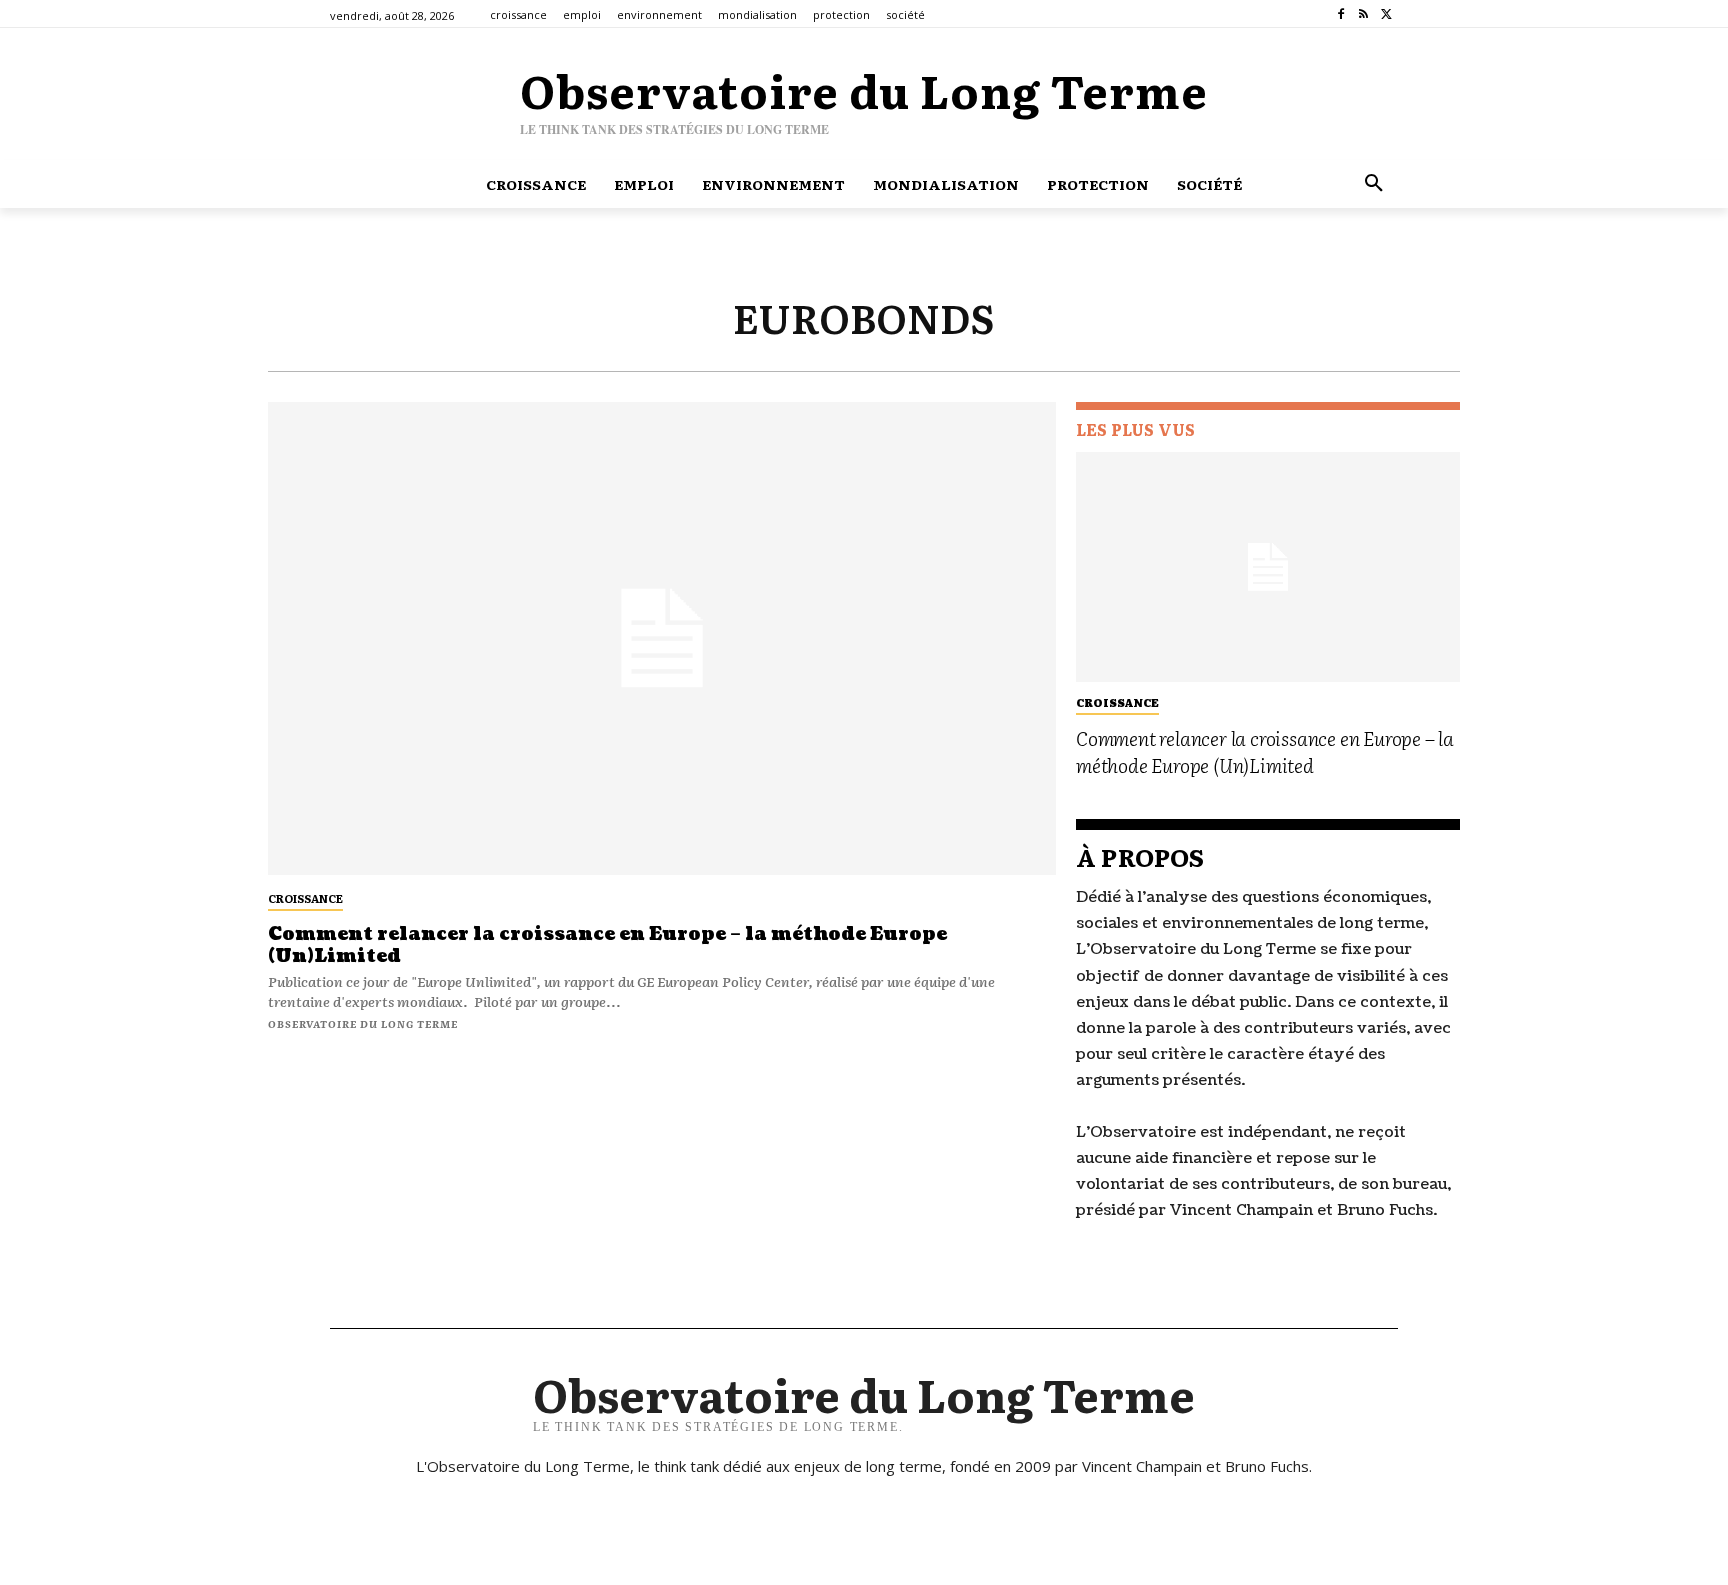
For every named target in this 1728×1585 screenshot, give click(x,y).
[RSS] (1363, 14)
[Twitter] (1386, 14)
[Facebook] (1341, 14)
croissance (305, 898)
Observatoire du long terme (363, 1023)
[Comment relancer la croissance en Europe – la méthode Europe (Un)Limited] (662, 638)
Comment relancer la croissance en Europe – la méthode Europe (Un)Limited (607, 945)
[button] (1374, 184)
